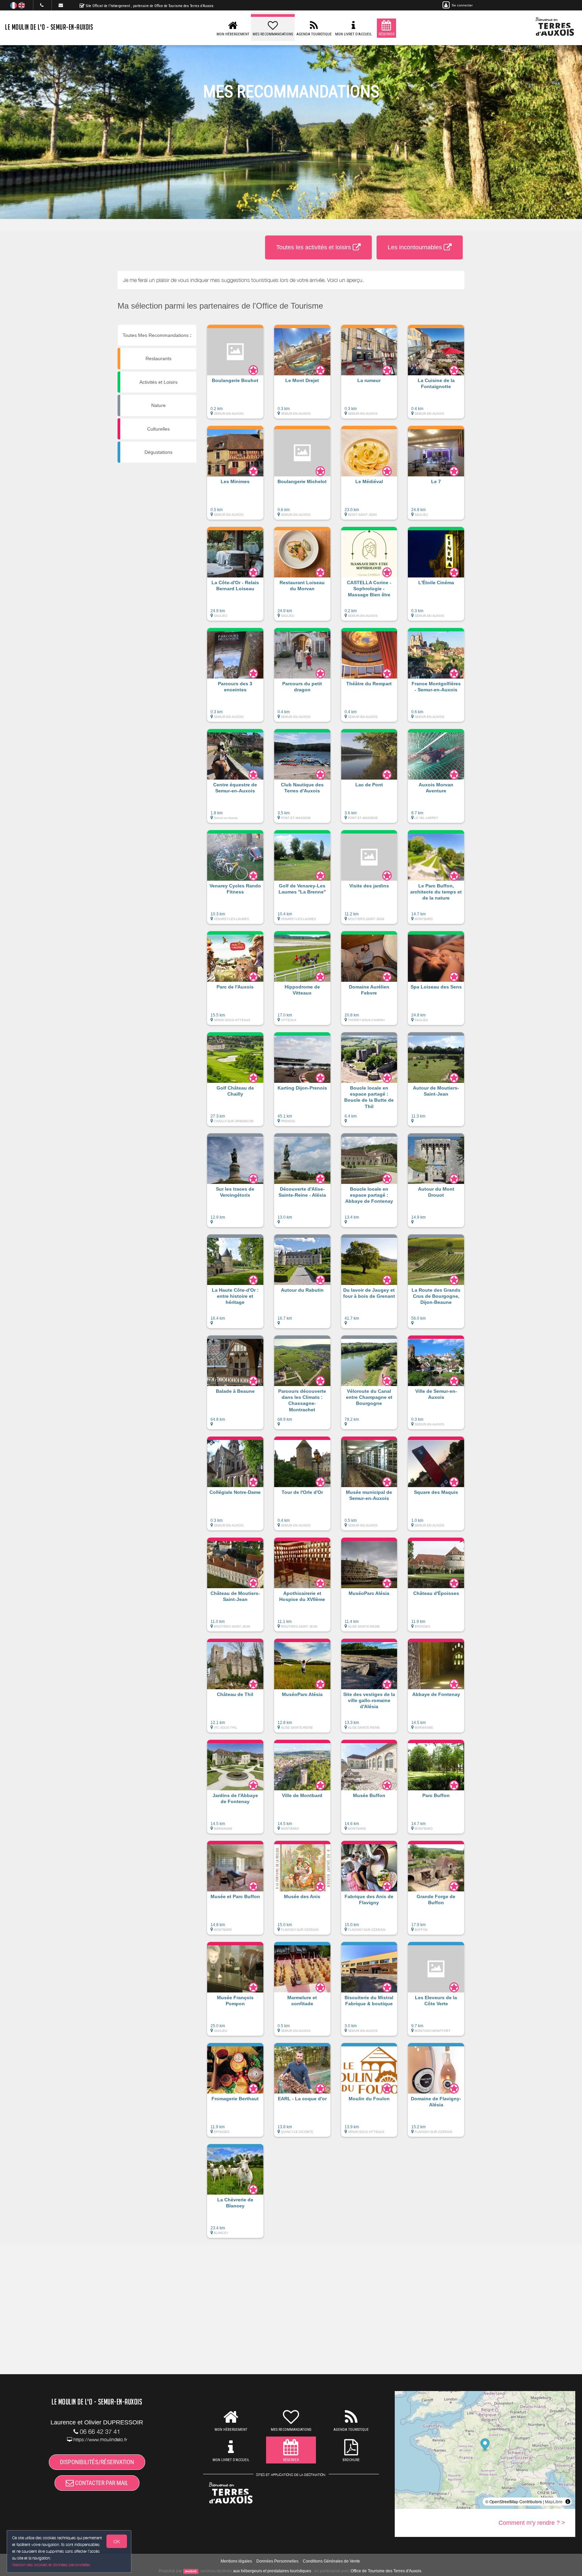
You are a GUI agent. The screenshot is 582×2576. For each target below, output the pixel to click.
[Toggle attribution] (568, 2502)
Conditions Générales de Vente (331, 2561)
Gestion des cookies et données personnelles (51, 2565)
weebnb (191, 2571)
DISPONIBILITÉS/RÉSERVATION (97, 2462)
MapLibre (554, 2501)
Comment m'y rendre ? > (532, 2523)
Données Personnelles (277, 2561)
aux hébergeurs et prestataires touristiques (272, 2571)
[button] (235, 375)
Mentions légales (236, 2561)
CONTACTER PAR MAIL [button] (101, 2483)
